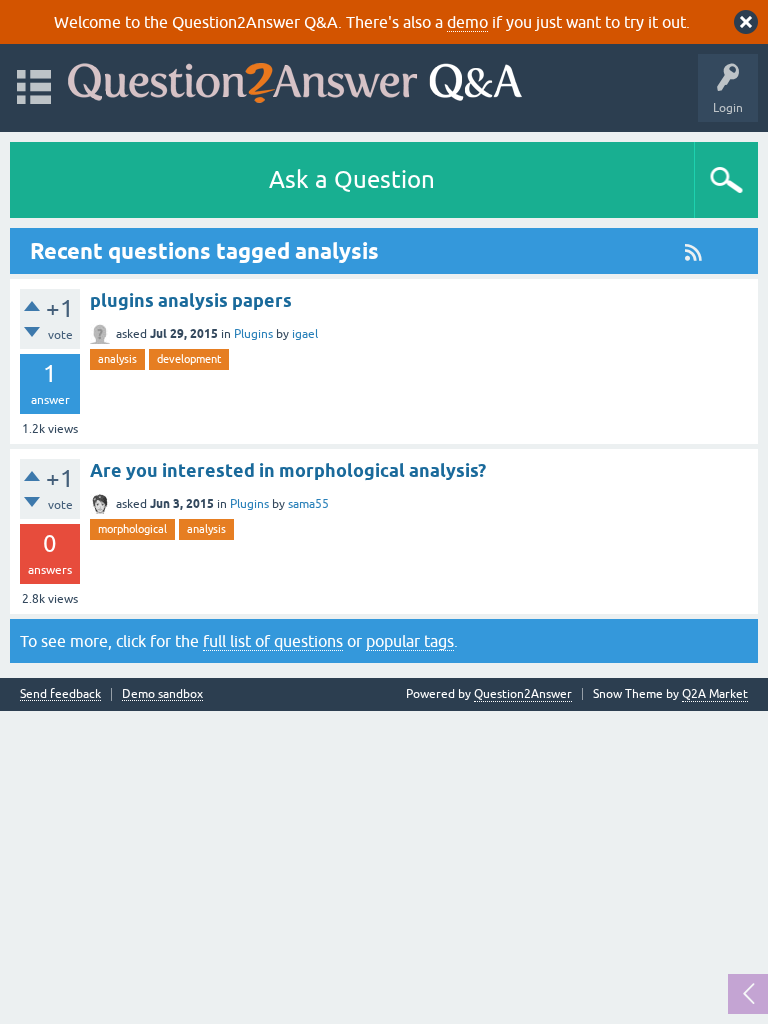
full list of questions (273, 641)
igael (305, 334)
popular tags (410, 641)
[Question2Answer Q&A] (295, 78)
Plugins (253, 334)
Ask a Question (352, 179)
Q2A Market (715, 694)
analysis (117, 359)
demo (467, 22)
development (189, 359)
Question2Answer (523, 694)
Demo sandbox (162, 694)
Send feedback (60, 694)
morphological (132, 529)
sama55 (308, 504)
